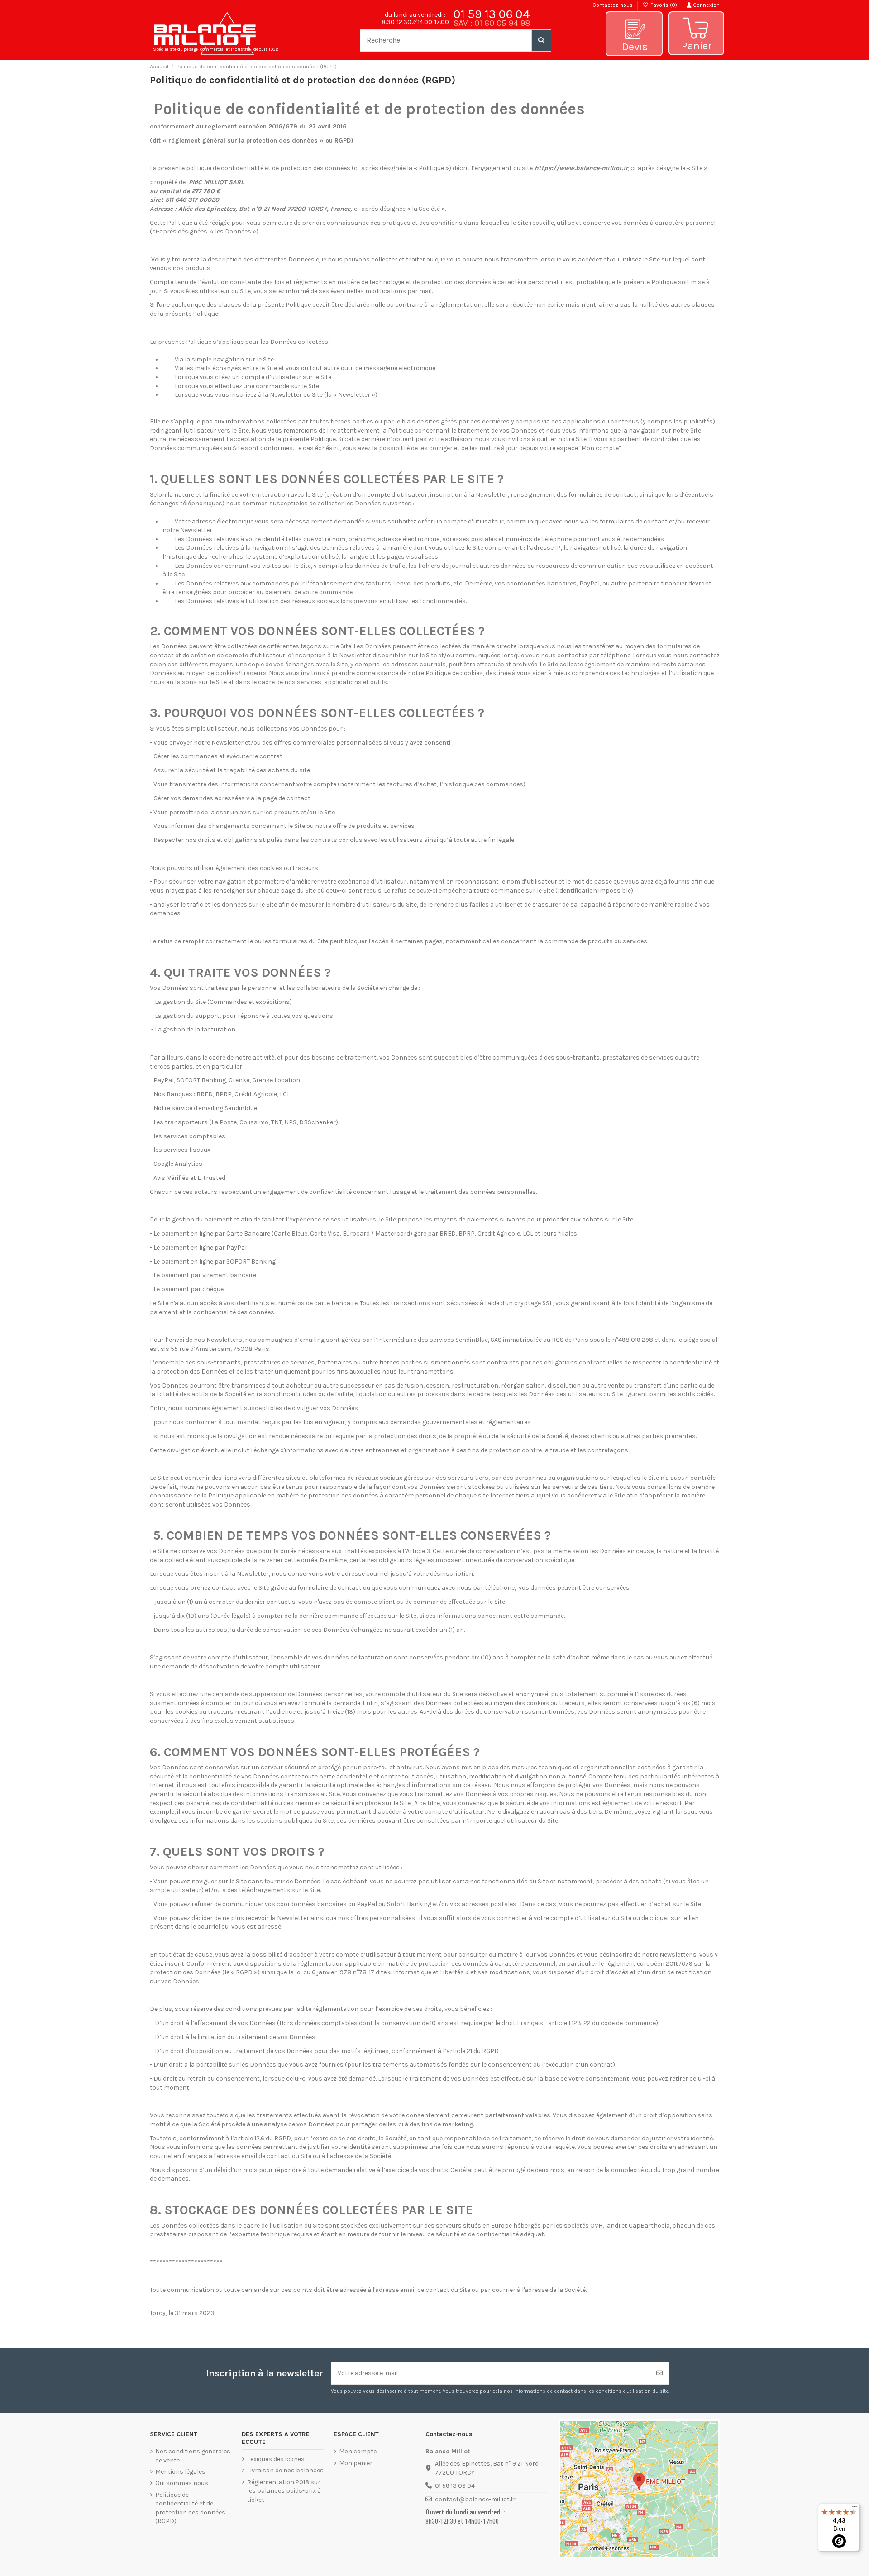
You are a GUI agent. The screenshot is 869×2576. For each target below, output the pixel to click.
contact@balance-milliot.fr (475, 2499)
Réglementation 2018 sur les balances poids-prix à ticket (284, 2491)
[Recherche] (541, 40)
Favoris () (664, 5)
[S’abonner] (659, 2373)
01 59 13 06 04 (492, 14)
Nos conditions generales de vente (193, 2456)
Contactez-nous (613, 5)
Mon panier (356, 2463)
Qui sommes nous (182, 2483)
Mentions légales (180, 2472)
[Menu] (855, 2509)
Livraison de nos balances (285, 2470)
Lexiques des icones (276, 2459)
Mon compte (358, 2451)
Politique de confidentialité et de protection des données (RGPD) (190, 2508)
